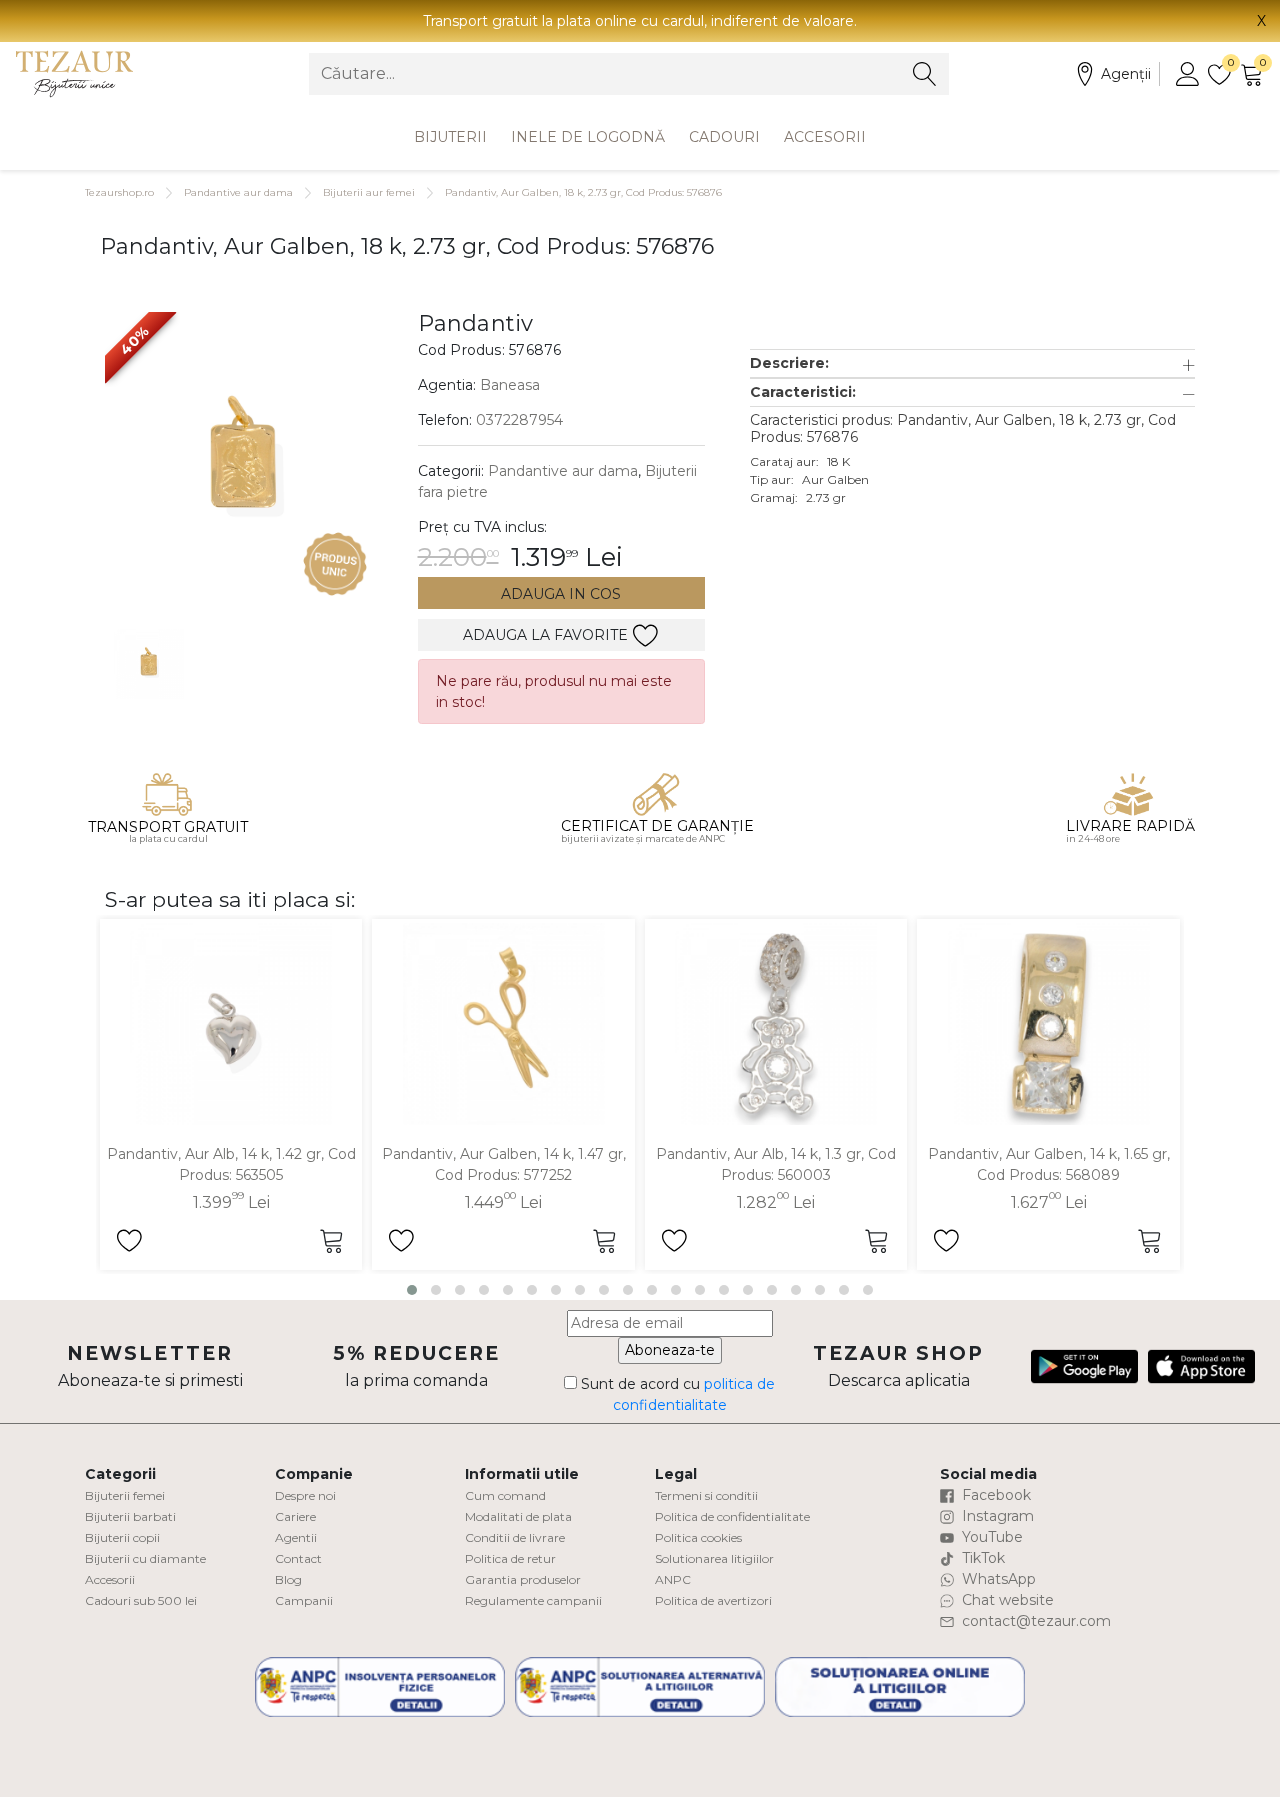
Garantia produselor (523, 1579)
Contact (298, 1558)
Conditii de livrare (515, 1537)
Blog (288, 1579)
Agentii (296, 1537)
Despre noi (305, 1495)
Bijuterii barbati (130, 1516)
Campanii (304, 1600)
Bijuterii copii (122, 1537)
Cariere (295, 1516)
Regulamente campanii (533, 1600)
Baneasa (510, 385)
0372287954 (519, 420)
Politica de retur (510, 1558)
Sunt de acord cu (676, 1394)
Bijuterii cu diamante (145, 1558)
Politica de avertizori (713, 1600)
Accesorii (825, 137)
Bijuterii (450, 137)
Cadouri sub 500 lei (141, 1600)
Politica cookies (698, 1537)
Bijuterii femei (125, 1495)
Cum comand (505, 1495)
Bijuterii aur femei (369, 192)
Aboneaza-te (670, 1350)
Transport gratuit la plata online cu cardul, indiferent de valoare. (640, 21)
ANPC (673, 1579)
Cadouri (724, 137)
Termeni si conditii (706, 1495)
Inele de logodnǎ (588, 137)
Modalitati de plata (518, 1516)
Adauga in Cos (561, 594)
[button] (972, 363)
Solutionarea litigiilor (714, 1558)
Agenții (1126, 74)
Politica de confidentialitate (732, 1516)
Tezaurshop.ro (119, 192)
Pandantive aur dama (238, 192)
